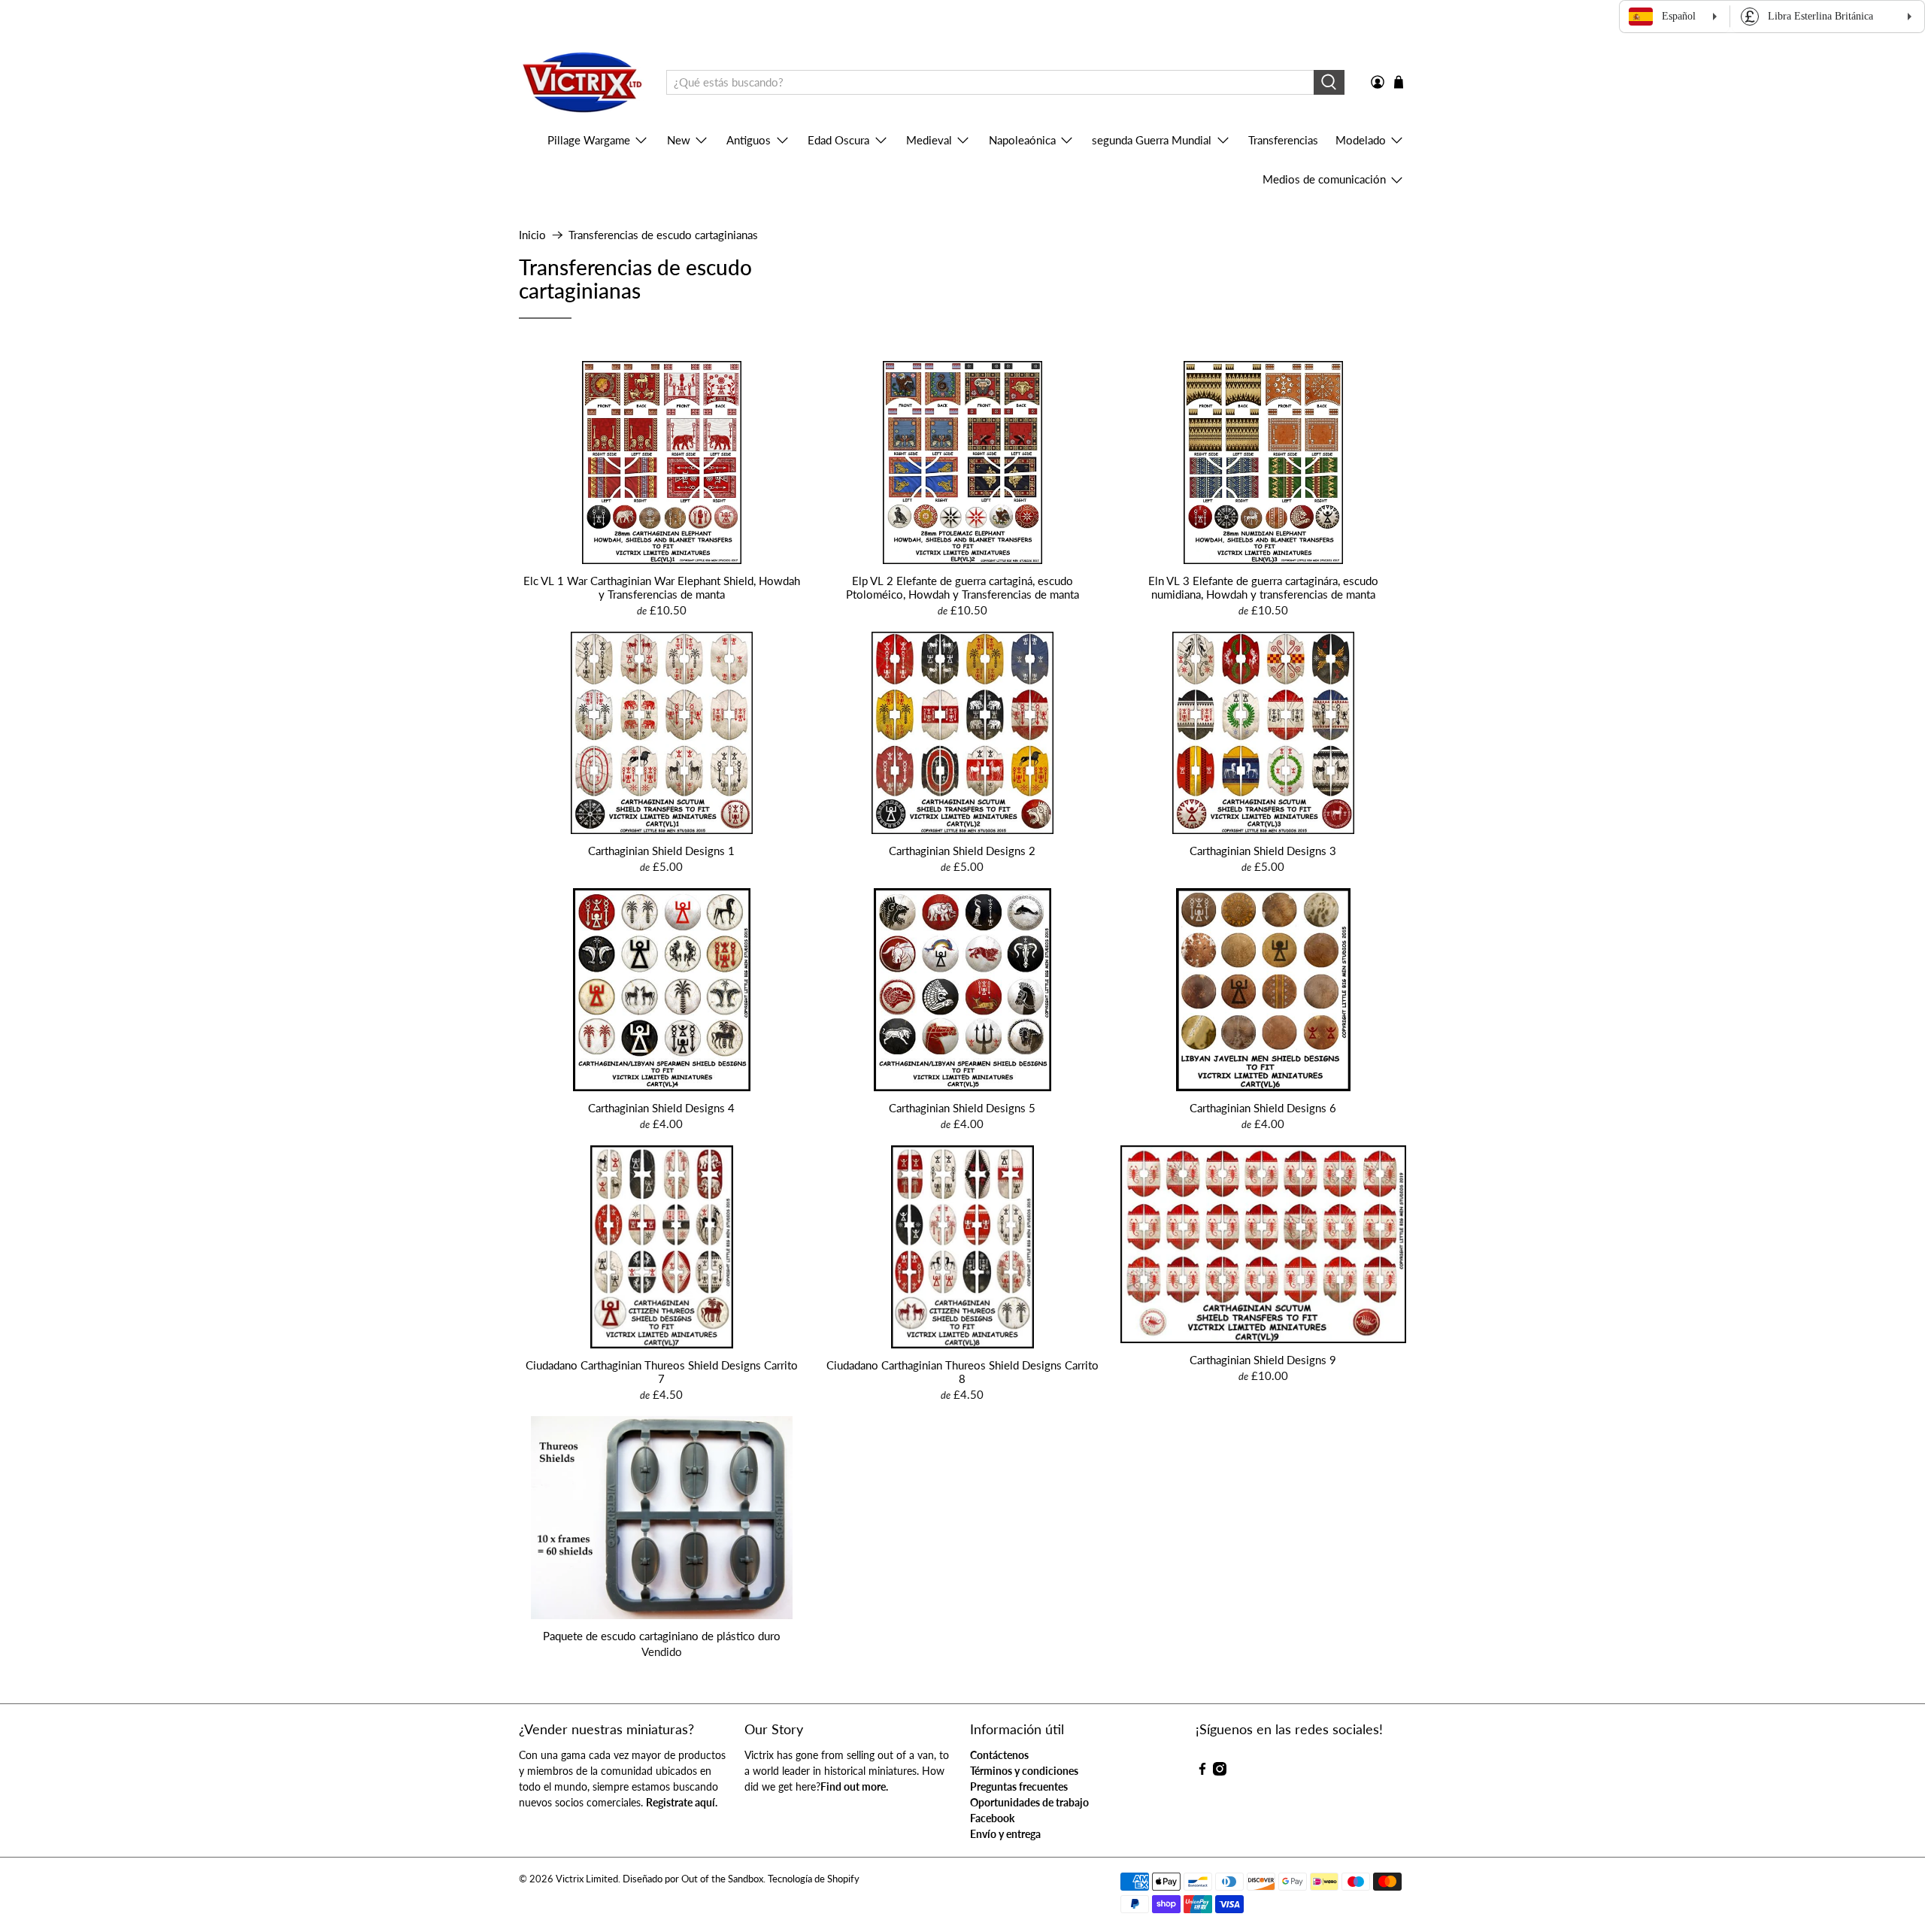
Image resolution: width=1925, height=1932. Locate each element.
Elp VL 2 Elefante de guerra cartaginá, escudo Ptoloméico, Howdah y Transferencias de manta (962, 587)
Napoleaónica (1022, 140)
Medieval (929, 140)
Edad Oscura (838, 140)
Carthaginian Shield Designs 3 (1263, 851)
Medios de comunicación (1324, 179)
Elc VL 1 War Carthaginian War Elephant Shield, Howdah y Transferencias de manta (662, 587)
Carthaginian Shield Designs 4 (661, 1108)
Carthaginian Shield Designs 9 (1263, 1360)
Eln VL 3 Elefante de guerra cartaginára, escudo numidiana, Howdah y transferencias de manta (1263, 587)
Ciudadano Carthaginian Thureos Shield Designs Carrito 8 (962, 1372)
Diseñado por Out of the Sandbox (693, 1879)
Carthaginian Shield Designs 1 (661, 851)
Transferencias (1283, 140)
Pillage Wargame (589, 140)
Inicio (532, 235)
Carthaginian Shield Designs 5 (962, 1108)
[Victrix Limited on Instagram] (1220, 1771)
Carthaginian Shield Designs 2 (962, 851)
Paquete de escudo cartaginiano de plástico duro (662, 1636)
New (679, 140)
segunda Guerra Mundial (1152, 140)
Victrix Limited (587, 1879)
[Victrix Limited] (582, 83)
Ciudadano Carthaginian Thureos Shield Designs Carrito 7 (662, 1372)
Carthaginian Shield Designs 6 (1263, 1108)
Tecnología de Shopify (814, 1879)
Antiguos (749, 140)
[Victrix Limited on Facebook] (1202, 1771)
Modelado (1361, 140)
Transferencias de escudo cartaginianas (663, 235)
